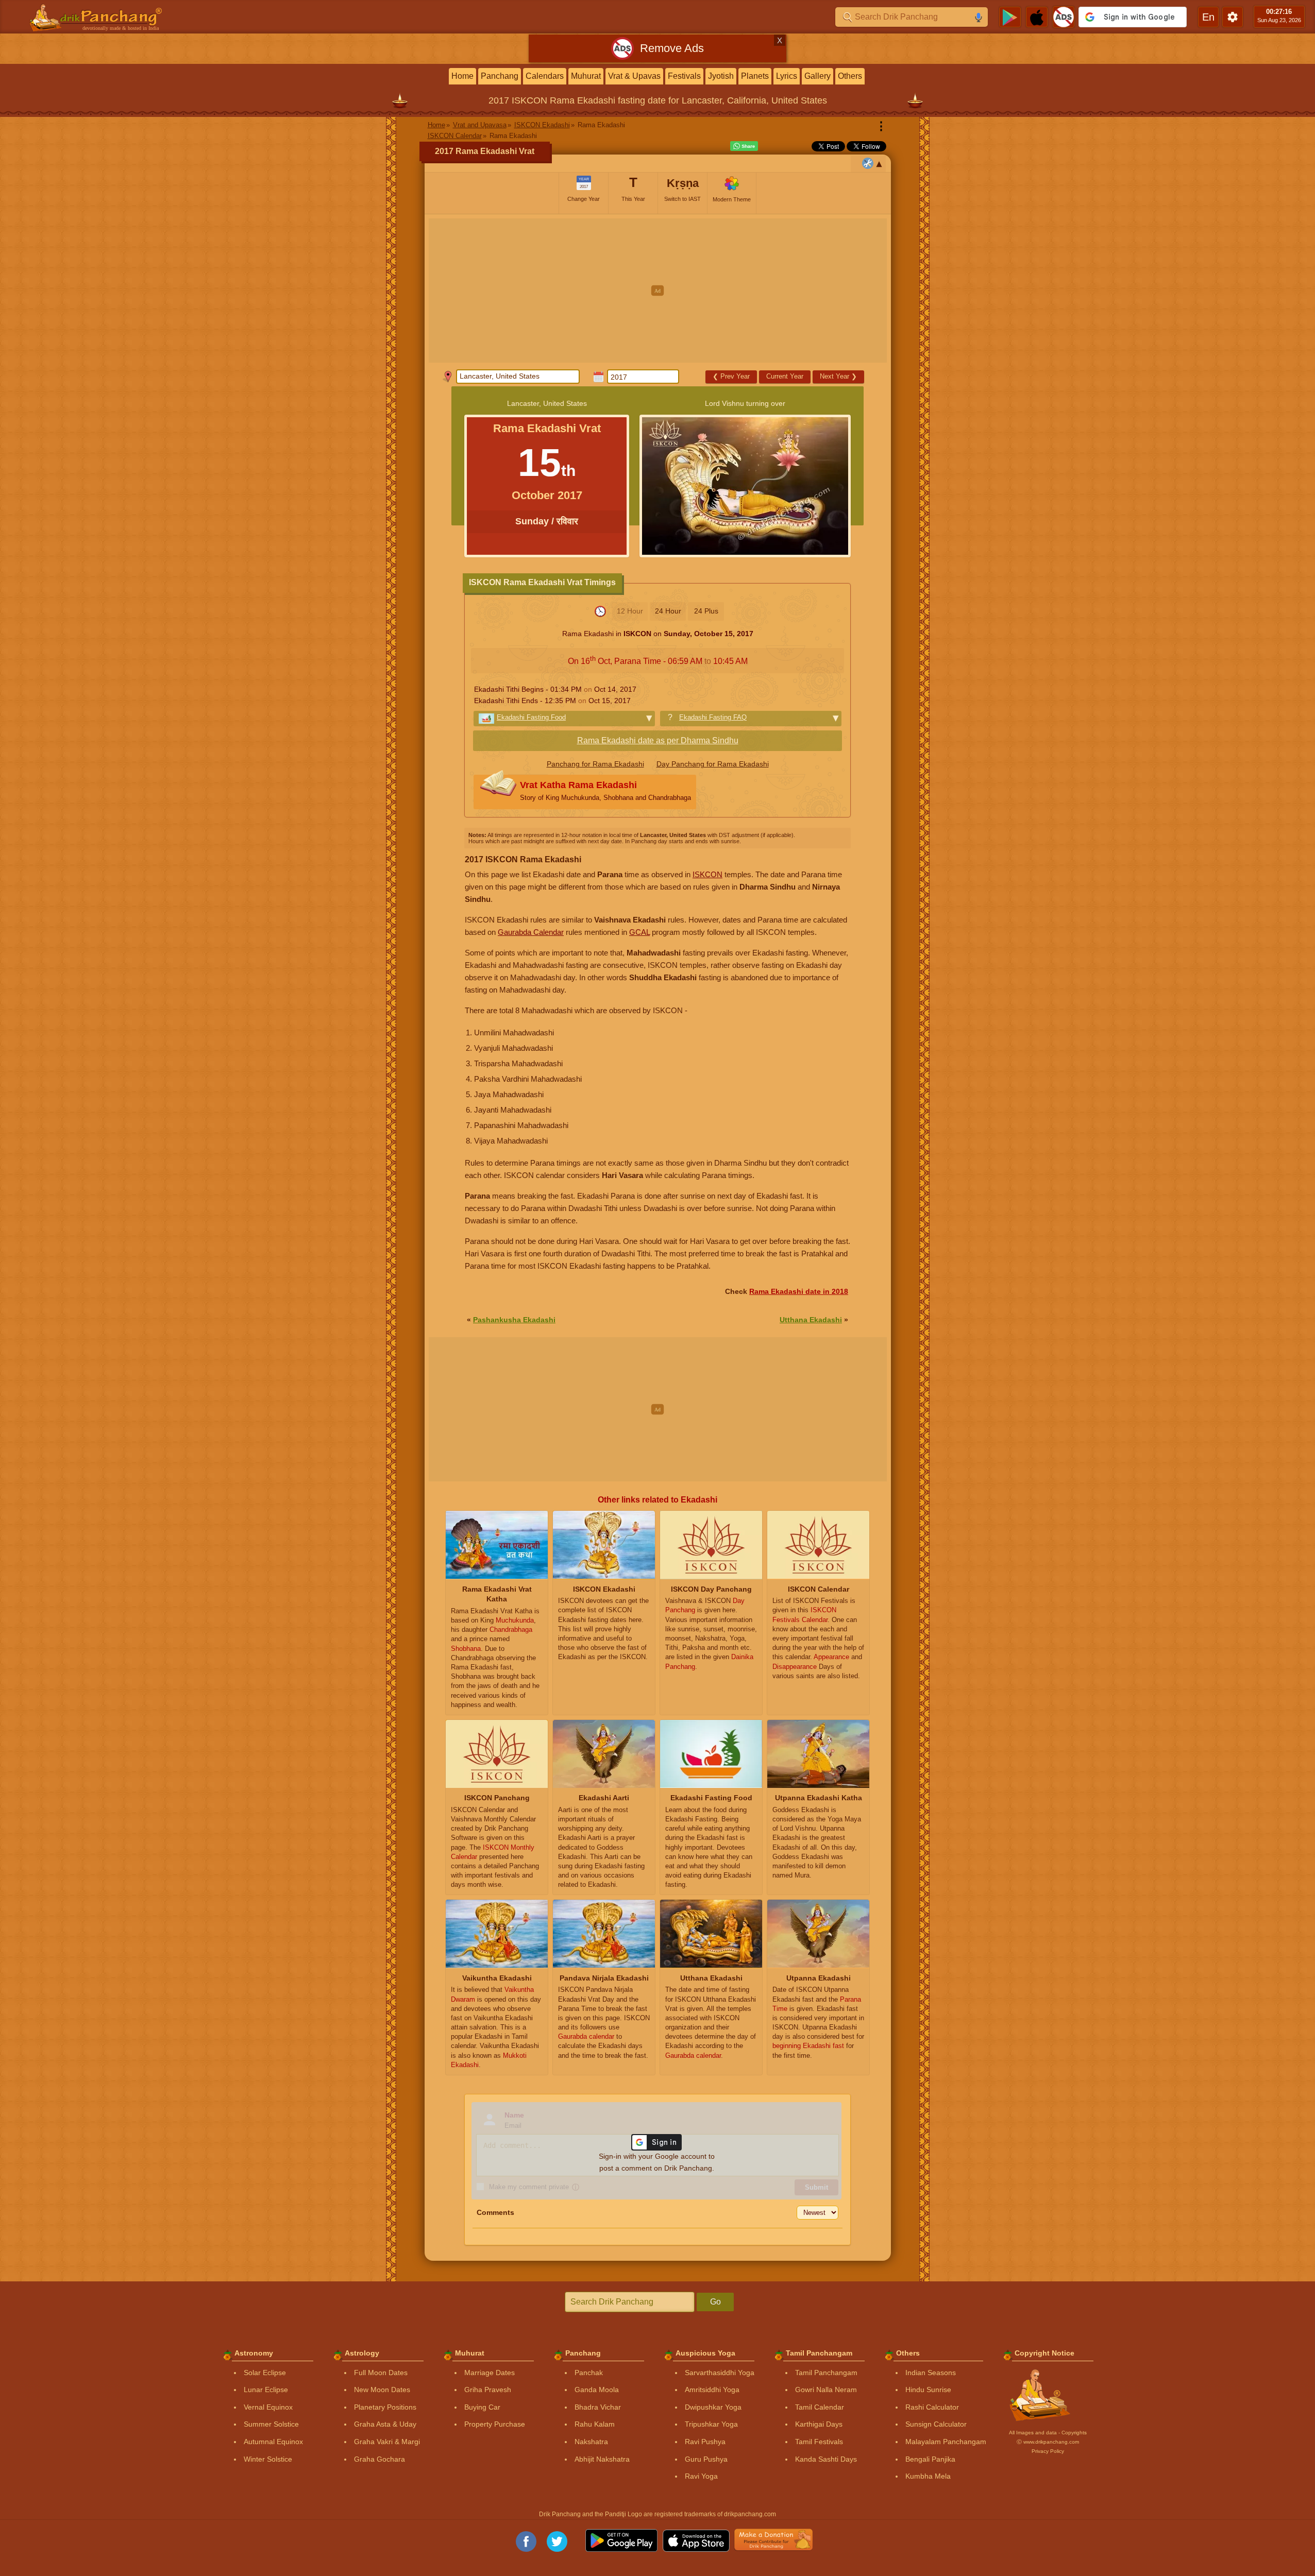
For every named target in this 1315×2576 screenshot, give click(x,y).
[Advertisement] (658, 291)
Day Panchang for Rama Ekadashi (713, 764)
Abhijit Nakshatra (602, 2459)
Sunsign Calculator (936, 2424)
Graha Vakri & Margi (387, 2442)
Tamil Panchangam (826, 2373)
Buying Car (482, 2407)
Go (715, 2302)
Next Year (838, 376)
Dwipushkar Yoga (713, 2407)
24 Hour (668, 611)
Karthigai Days (819, 2424)
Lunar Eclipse (266, 2390)
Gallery (817, 76)
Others (850, 76)
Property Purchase (495, 2424)
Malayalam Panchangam (946, 2442)
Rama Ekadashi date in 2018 (799, 1291)
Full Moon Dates (381, 2373)
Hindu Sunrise (928, 2390)
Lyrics (787, 76)
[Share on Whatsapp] (744, 146)
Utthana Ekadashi (811, 1320)
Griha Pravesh (488, 2390)
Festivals (684, 76)
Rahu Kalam (595, 2424)
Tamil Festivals (819, 2442)
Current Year (785, 376)
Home (462, 76)
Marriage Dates (490, 2373)
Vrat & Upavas (634, 76)
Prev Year (731, 376)
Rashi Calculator (932, 2407)
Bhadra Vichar (598, 2407)
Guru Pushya (706, 2459)
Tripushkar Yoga (711, 2424)
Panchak (589, 2373)
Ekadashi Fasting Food (531, 717)
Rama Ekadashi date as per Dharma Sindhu (658, 740)
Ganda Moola (597, 2390)
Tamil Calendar (820, 2407)
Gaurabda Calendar (531, 932)
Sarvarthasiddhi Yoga (720, 2373)
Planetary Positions (385, 2407)
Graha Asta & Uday (385, 2424)
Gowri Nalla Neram (826, 2390)
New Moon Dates (382, 2390)
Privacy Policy (1048, 2451)
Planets (755, 76)
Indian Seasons (931, 2373)
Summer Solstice (271, 2424)
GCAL (639, 932)
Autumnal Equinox (273, 2442)
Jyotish (721, 76)
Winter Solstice (268, 2459)
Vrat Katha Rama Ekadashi (605, 791)
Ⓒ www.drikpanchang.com (1048, 2442)
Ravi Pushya (705, 2442)
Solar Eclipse (265, 2373)
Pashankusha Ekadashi (514, 1320)
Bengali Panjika (930, 2459)
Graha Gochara (380, 2459)
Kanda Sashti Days (826, 2459)
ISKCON (707, 874)
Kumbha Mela (928, 2476)
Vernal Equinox (268, 2407)
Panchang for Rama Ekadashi (595, 764)
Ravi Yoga (701, 2476)
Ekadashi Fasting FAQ (713, 717)
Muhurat (586, 76)
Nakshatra (591, 2442)
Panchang (500, 76)
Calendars (545, 76)
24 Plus (706, 611)
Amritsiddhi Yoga (712, 2390)
